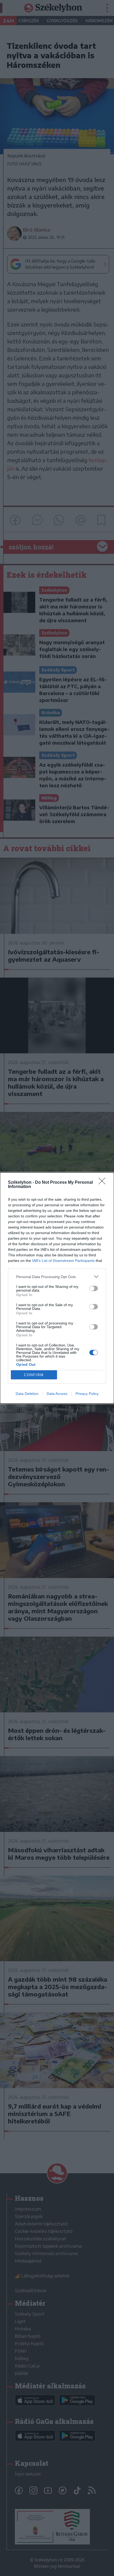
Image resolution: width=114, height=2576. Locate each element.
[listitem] (57, 1277)
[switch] (94, 1288)
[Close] (104, 1183)
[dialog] (57, 1288)
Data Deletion (27, 1394)
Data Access (57, 1394)
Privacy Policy (87, 1394)
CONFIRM (34, 1375)
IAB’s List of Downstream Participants (63, 1261)
